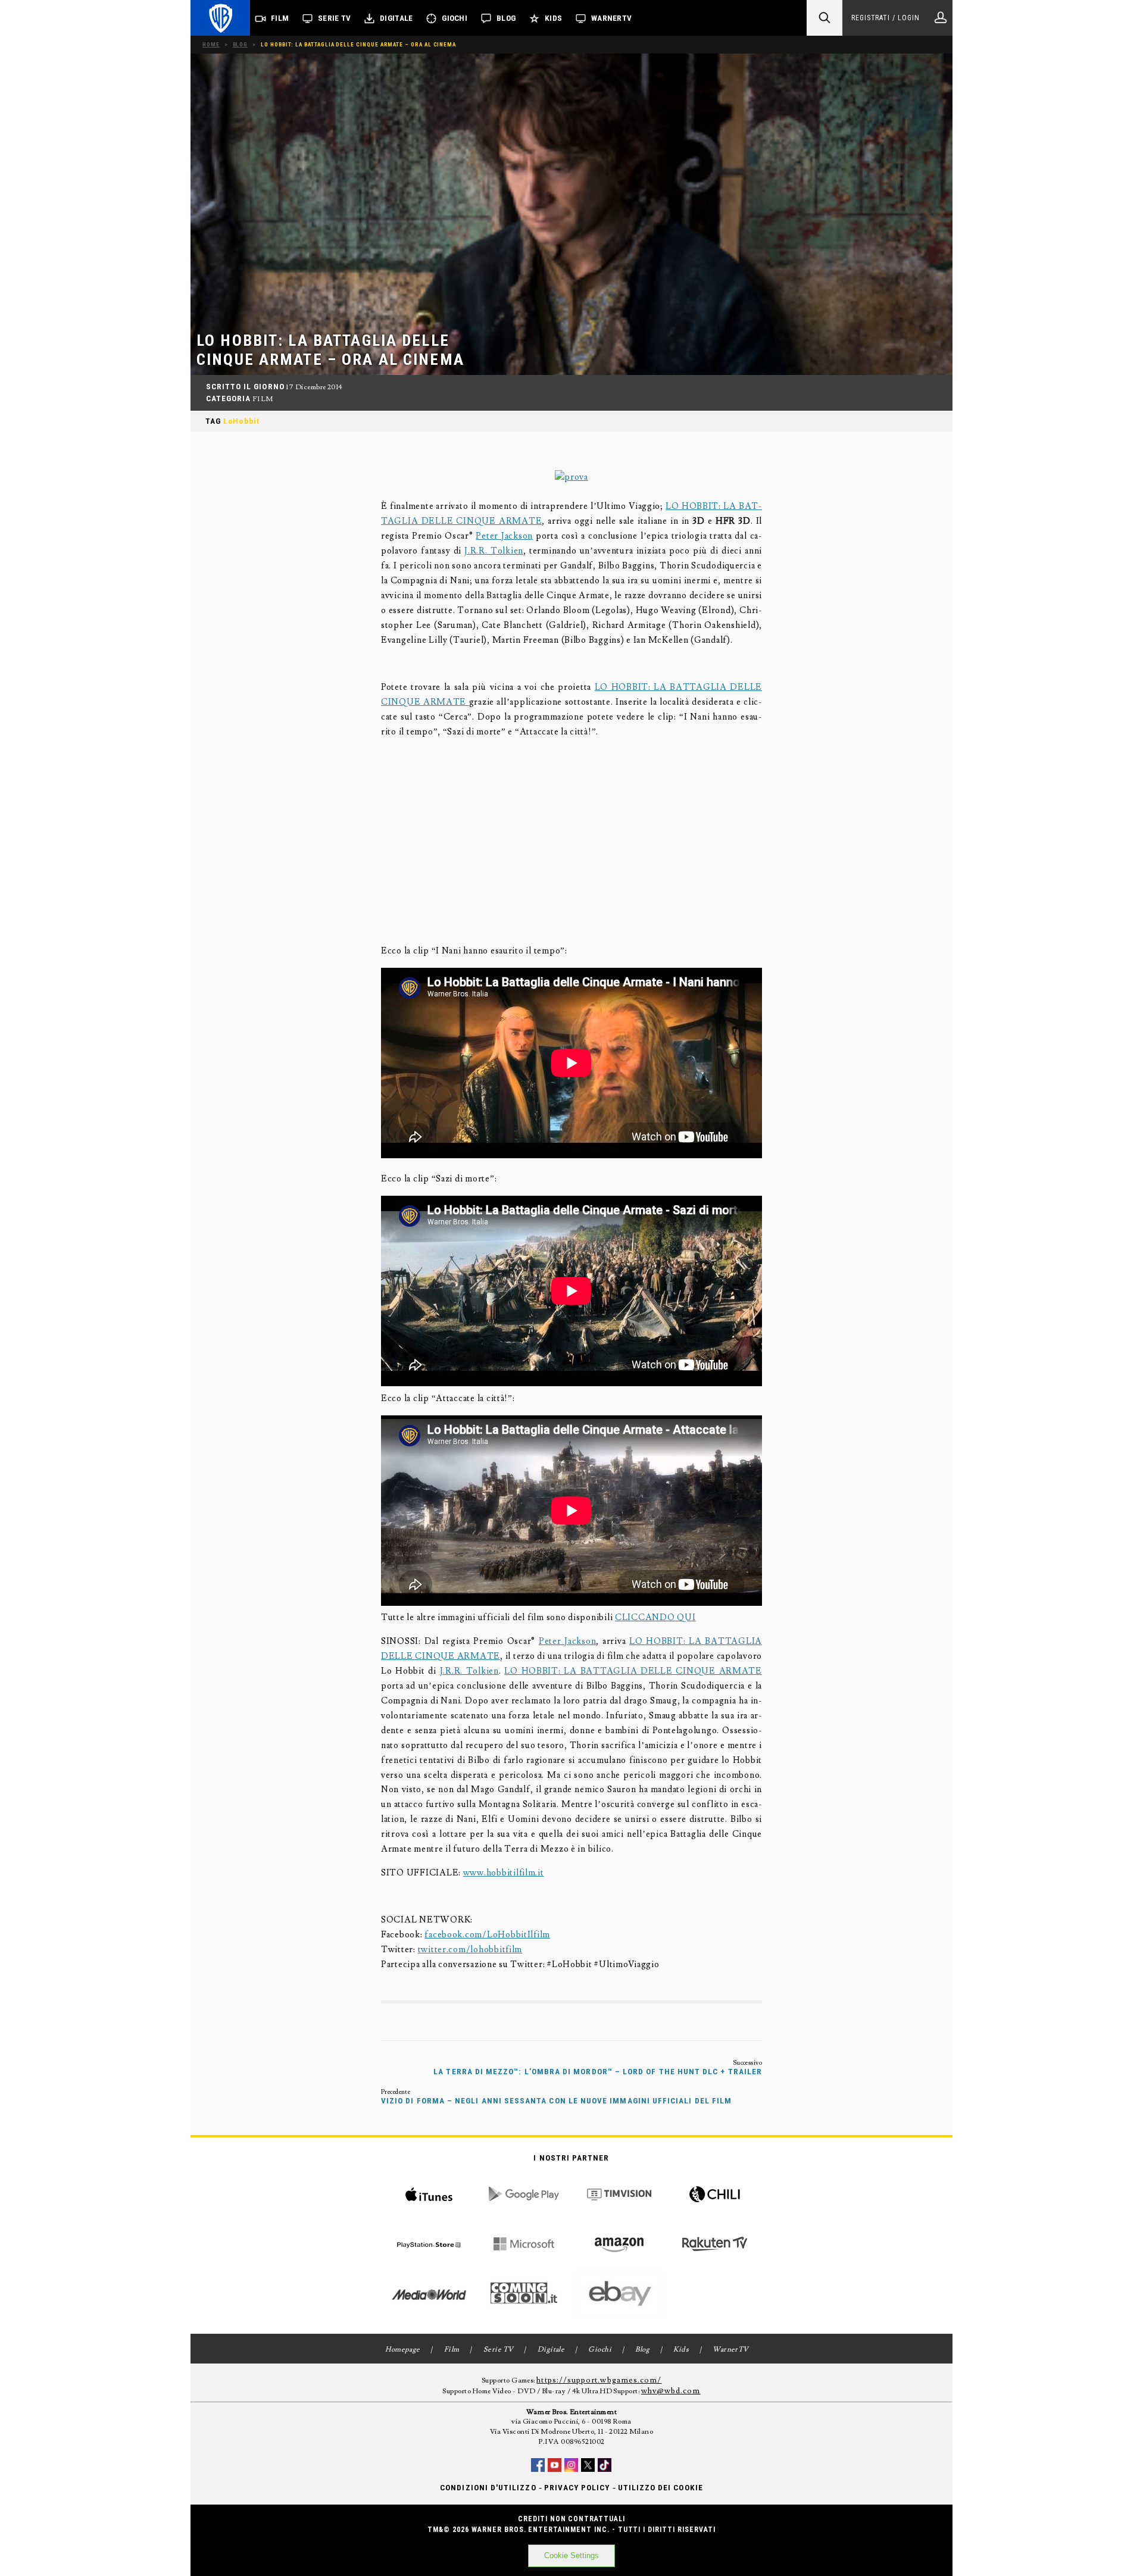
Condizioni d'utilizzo (488, 2488)
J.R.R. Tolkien (494, 551)
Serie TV (334, 18)
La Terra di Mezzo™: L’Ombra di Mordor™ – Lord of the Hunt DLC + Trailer (598, 2072)
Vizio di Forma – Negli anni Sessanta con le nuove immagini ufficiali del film (556, 2101)
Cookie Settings (571, 2555)
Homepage (403, 2350)
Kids (553, 18)
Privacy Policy (577, 2488)
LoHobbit (241, 421)
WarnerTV (611, 18)
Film (280, 18)
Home (211, 44)
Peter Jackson (504, 536)
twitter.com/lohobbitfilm (470, 1950)
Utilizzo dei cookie (660, 2488)
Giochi (455, 18)
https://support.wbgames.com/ (599, 2380)
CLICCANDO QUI (655, 1617)
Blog (506, 18)
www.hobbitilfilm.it (504, 1873)
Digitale (396, 18)
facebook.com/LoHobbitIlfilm (487, 1935)
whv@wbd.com (671, 2391)
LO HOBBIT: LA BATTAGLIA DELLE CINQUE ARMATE (633, 1671)
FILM (263, 399)
